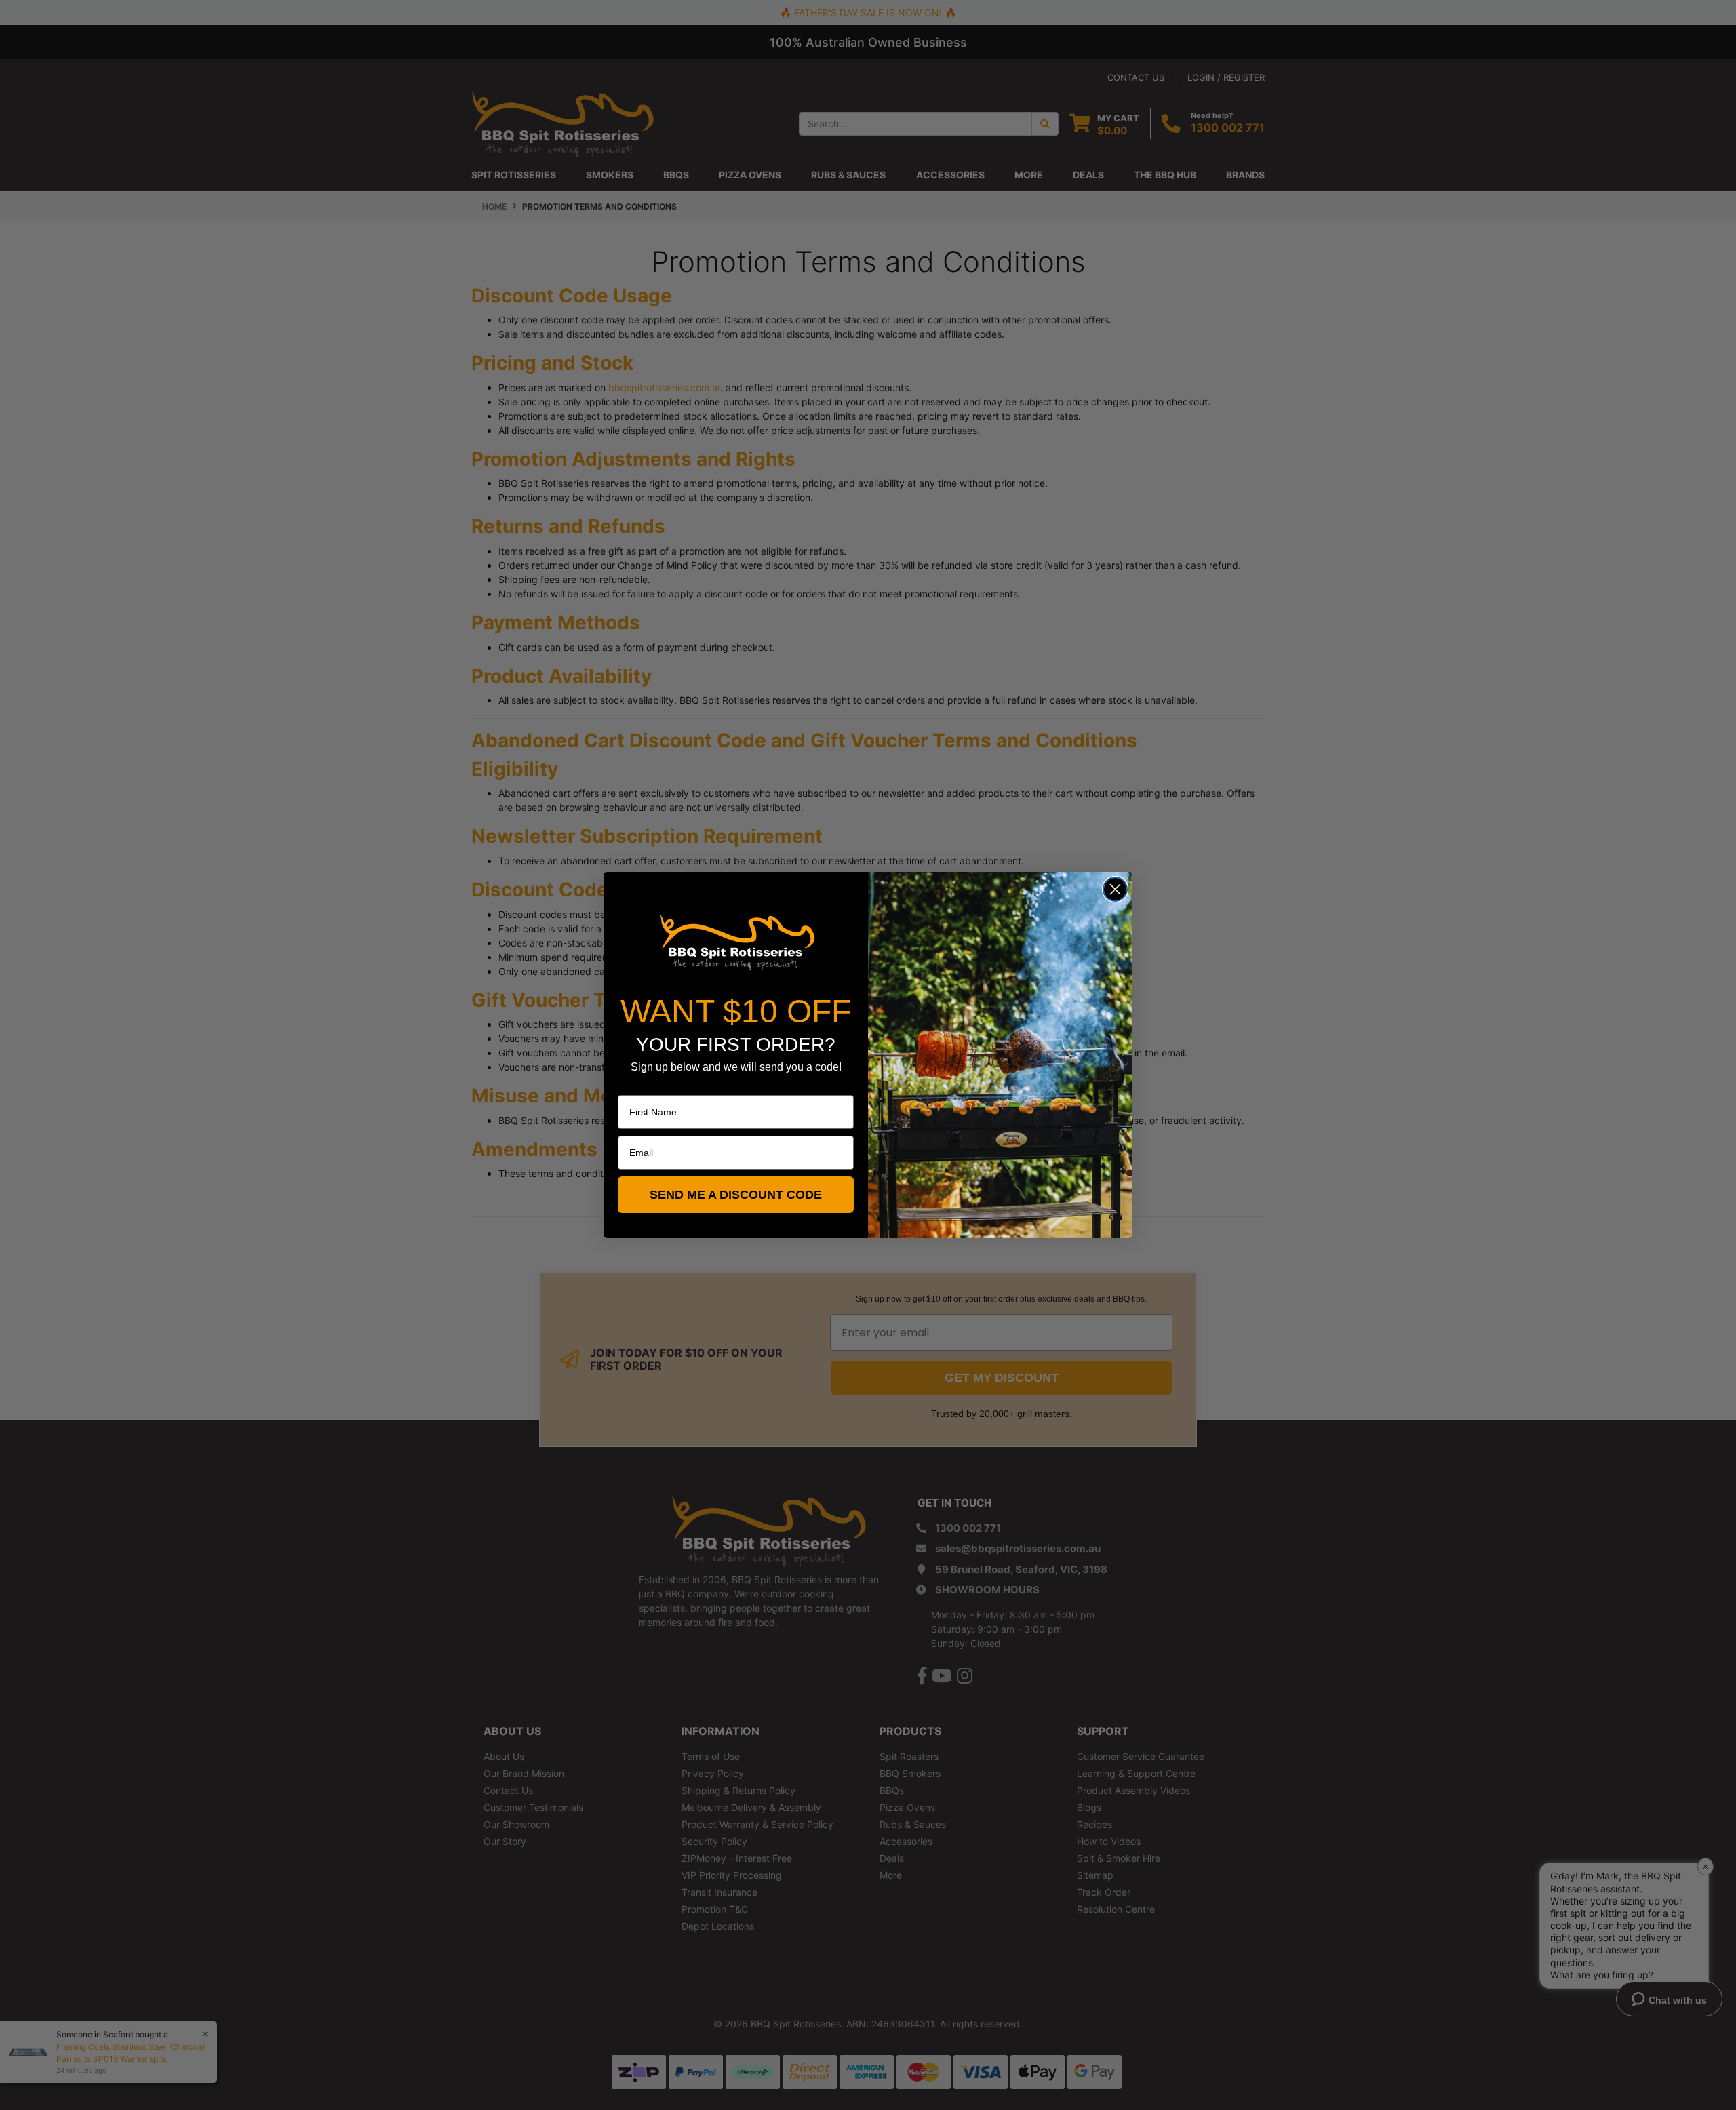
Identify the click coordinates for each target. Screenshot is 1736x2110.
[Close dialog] (1115, 889)
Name (631, 1086)
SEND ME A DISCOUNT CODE (736, 1195)
